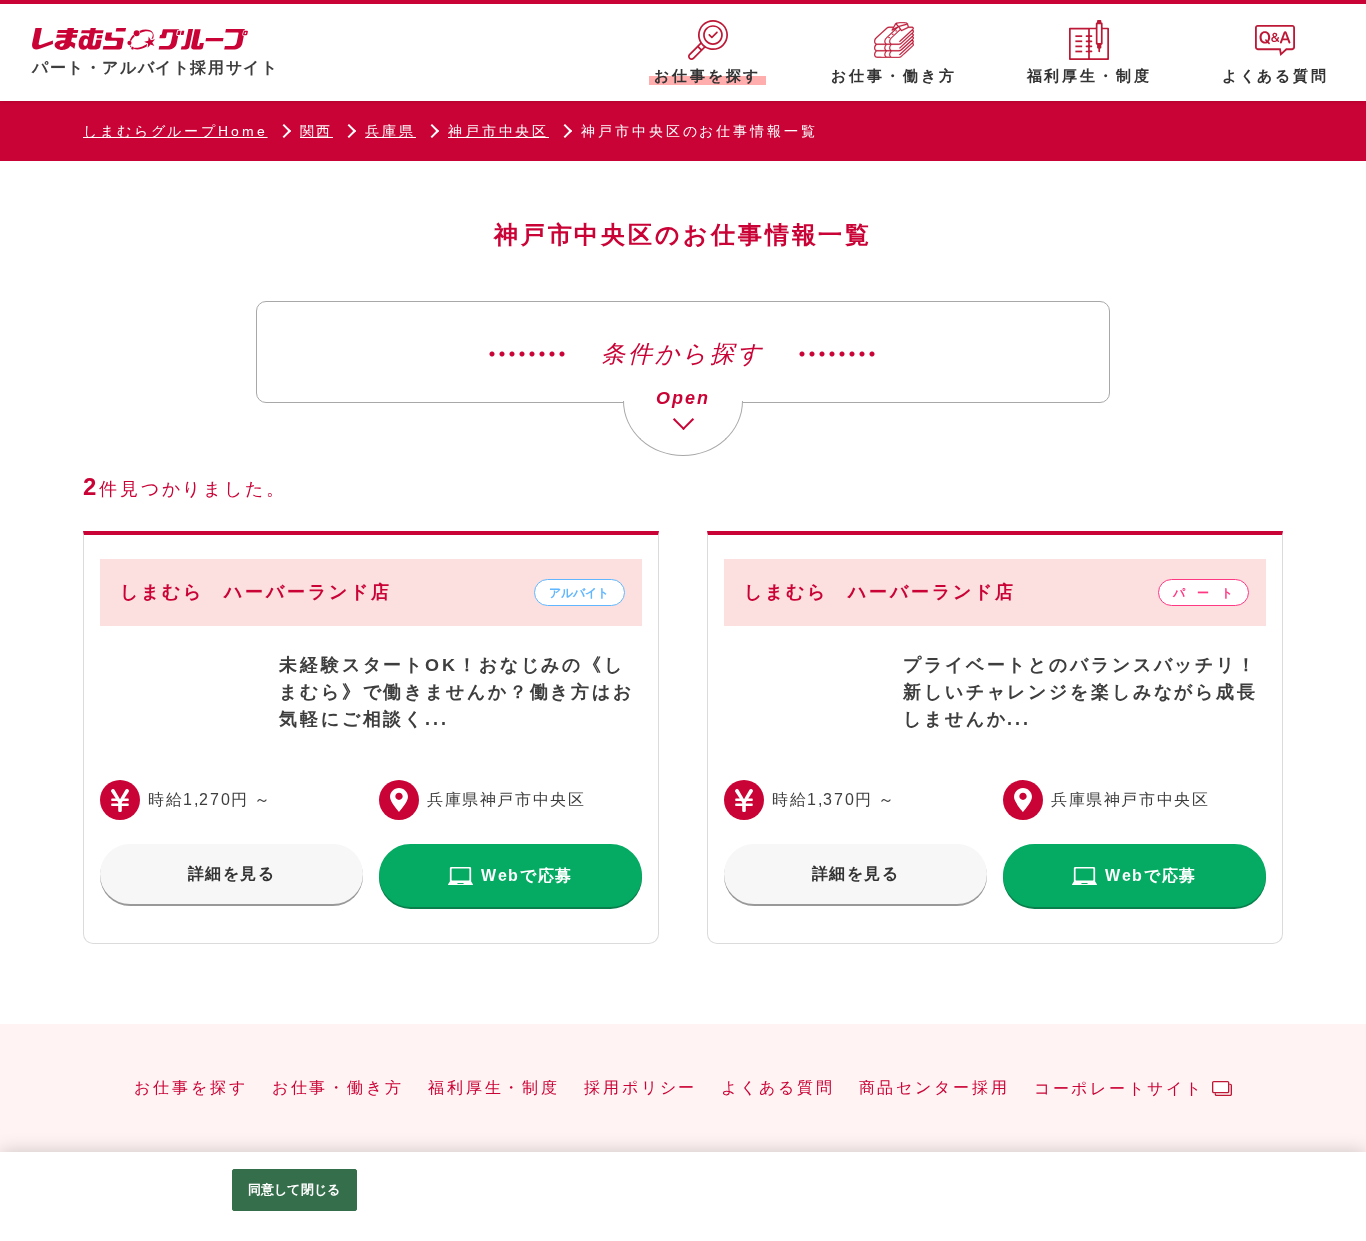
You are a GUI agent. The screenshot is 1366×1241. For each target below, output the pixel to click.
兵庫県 (390, 131)
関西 (317, 131)
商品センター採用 (934, 1088)
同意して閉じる (294, 1189)
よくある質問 (777, 1088)
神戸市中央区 (498, 131)
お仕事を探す (190, 1088)
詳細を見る (232, 873)
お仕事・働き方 (338, 1088)
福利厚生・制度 (494, 1088)
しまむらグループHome (175, 131)
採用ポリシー (640, 1088)
